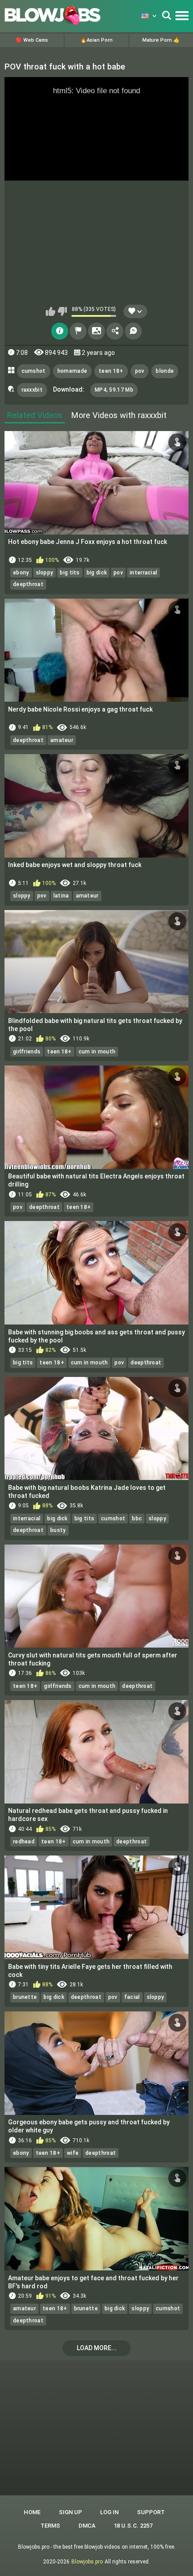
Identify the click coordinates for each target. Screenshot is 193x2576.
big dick (97, 573)
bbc (137, 1519)
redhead (24, 1842)
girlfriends (27, 1052)
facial (132, 1997)
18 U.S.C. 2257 (133, 2526)
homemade (72, 371)
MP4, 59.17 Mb (114, 390)
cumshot (34, 371)
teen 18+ (111, 371)
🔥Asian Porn (96, 40)
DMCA (87, 2526)
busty (58, 1530)
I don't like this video (62, 311)
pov (140, 371)
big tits (70, 573)
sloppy (45, 573)
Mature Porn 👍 (161, 40)
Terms (50, 2526)
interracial (143, 573)
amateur (62, 740)
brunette (25, 1997)
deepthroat (28, 584)
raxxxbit (32, 390)
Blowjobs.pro (87, 2562)
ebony (21, 573)
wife (73, 2153)
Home (32, 2512)
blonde (165, 371)
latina (61, 896)
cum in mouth (97, 1052)
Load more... (97, 2348)
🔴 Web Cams (32, 40)
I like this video (50, 311)
